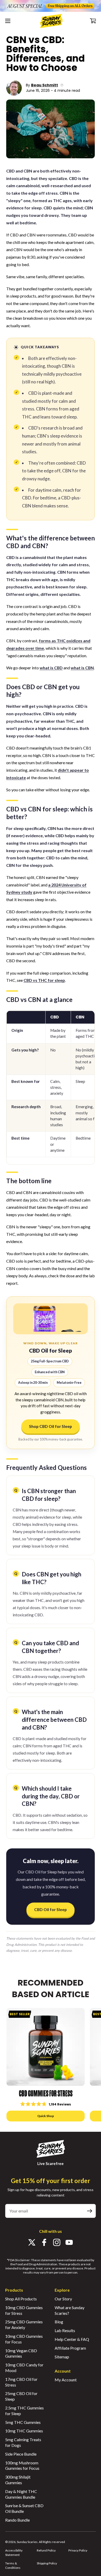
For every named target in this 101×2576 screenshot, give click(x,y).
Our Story (63, 2299)
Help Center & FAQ (72, 2339)
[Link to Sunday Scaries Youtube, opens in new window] (69, 2243)
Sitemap (62, 2357)
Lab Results (65, 2330)
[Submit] (90, 2211)
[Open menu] (10, 21)
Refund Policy (46, 2550)
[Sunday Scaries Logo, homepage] (51, 21)
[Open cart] (92, 21)
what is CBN (82, 668)
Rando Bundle (17, 2520)
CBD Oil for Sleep (51, 1910)
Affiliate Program (70, 2348)
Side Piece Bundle (21, 2454)
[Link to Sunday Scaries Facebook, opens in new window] (44, 2243)
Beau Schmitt (45, 85)
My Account (66, 2380)
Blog (59, 2322)
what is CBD (51, 668)
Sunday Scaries (27, 2542)
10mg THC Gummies (24, 2431)
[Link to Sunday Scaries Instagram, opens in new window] (57, 2243)
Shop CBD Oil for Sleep (51, 1426)
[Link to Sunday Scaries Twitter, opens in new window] (32, 2243)
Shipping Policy (47, 2563)
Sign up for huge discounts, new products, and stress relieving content (51, 2192)
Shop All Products (21, 2299)
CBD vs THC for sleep (44, 980)
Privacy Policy (78, 2550)
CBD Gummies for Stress (46, 2094)
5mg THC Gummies (23, 2422)
